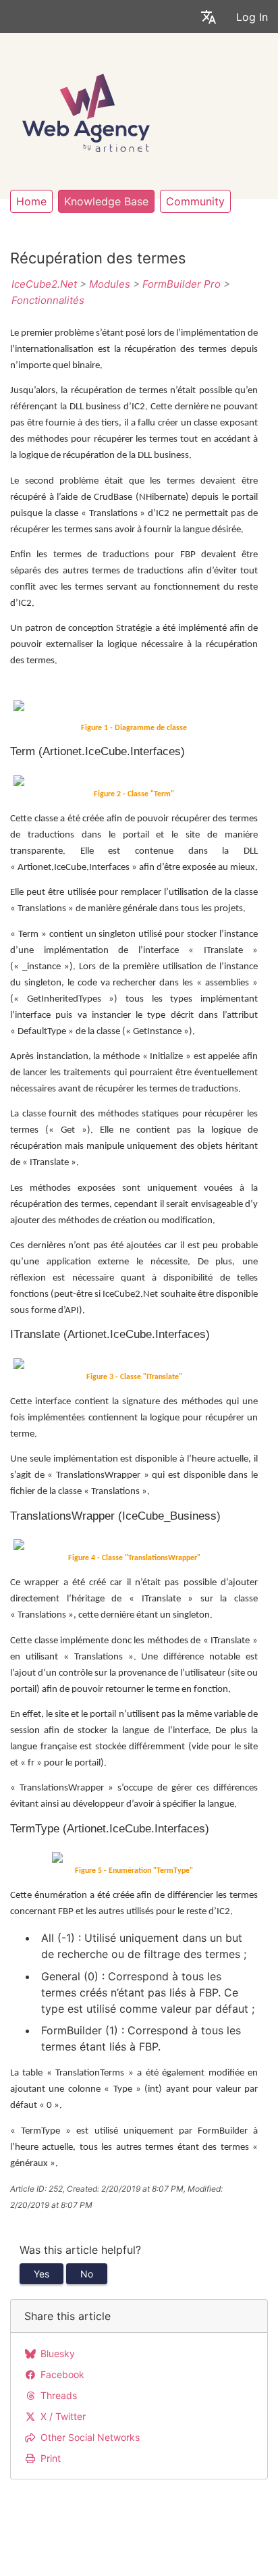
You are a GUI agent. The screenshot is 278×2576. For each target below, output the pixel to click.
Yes (41, 2274)
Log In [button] (252, 17)
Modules (110, 284)
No (87, 2274)
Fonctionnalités (48, 300)
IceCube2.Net (44, 284)
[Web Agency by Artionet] (86, 111)
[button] (208, 17)
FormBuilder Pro (182, 284)
